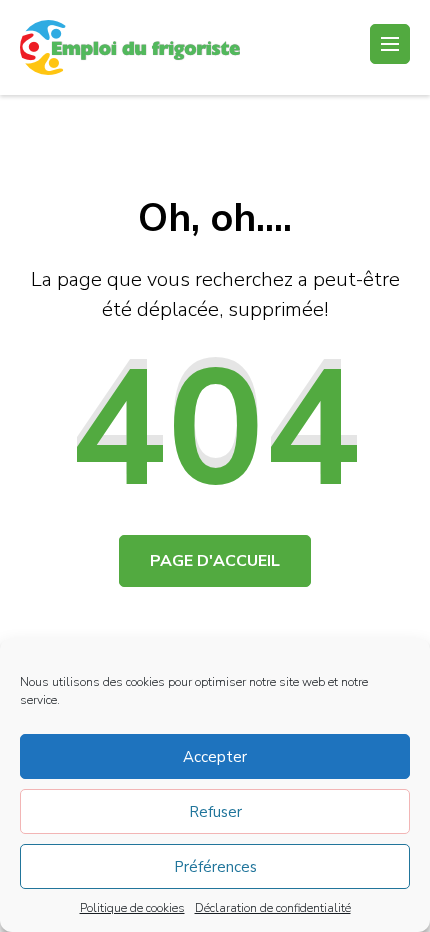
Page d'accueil (215, 561)
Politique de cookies (132, 908)
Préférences (215, 867)
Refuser (215, 812)
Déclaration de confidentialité (273, 908)
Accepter (215, 757)
